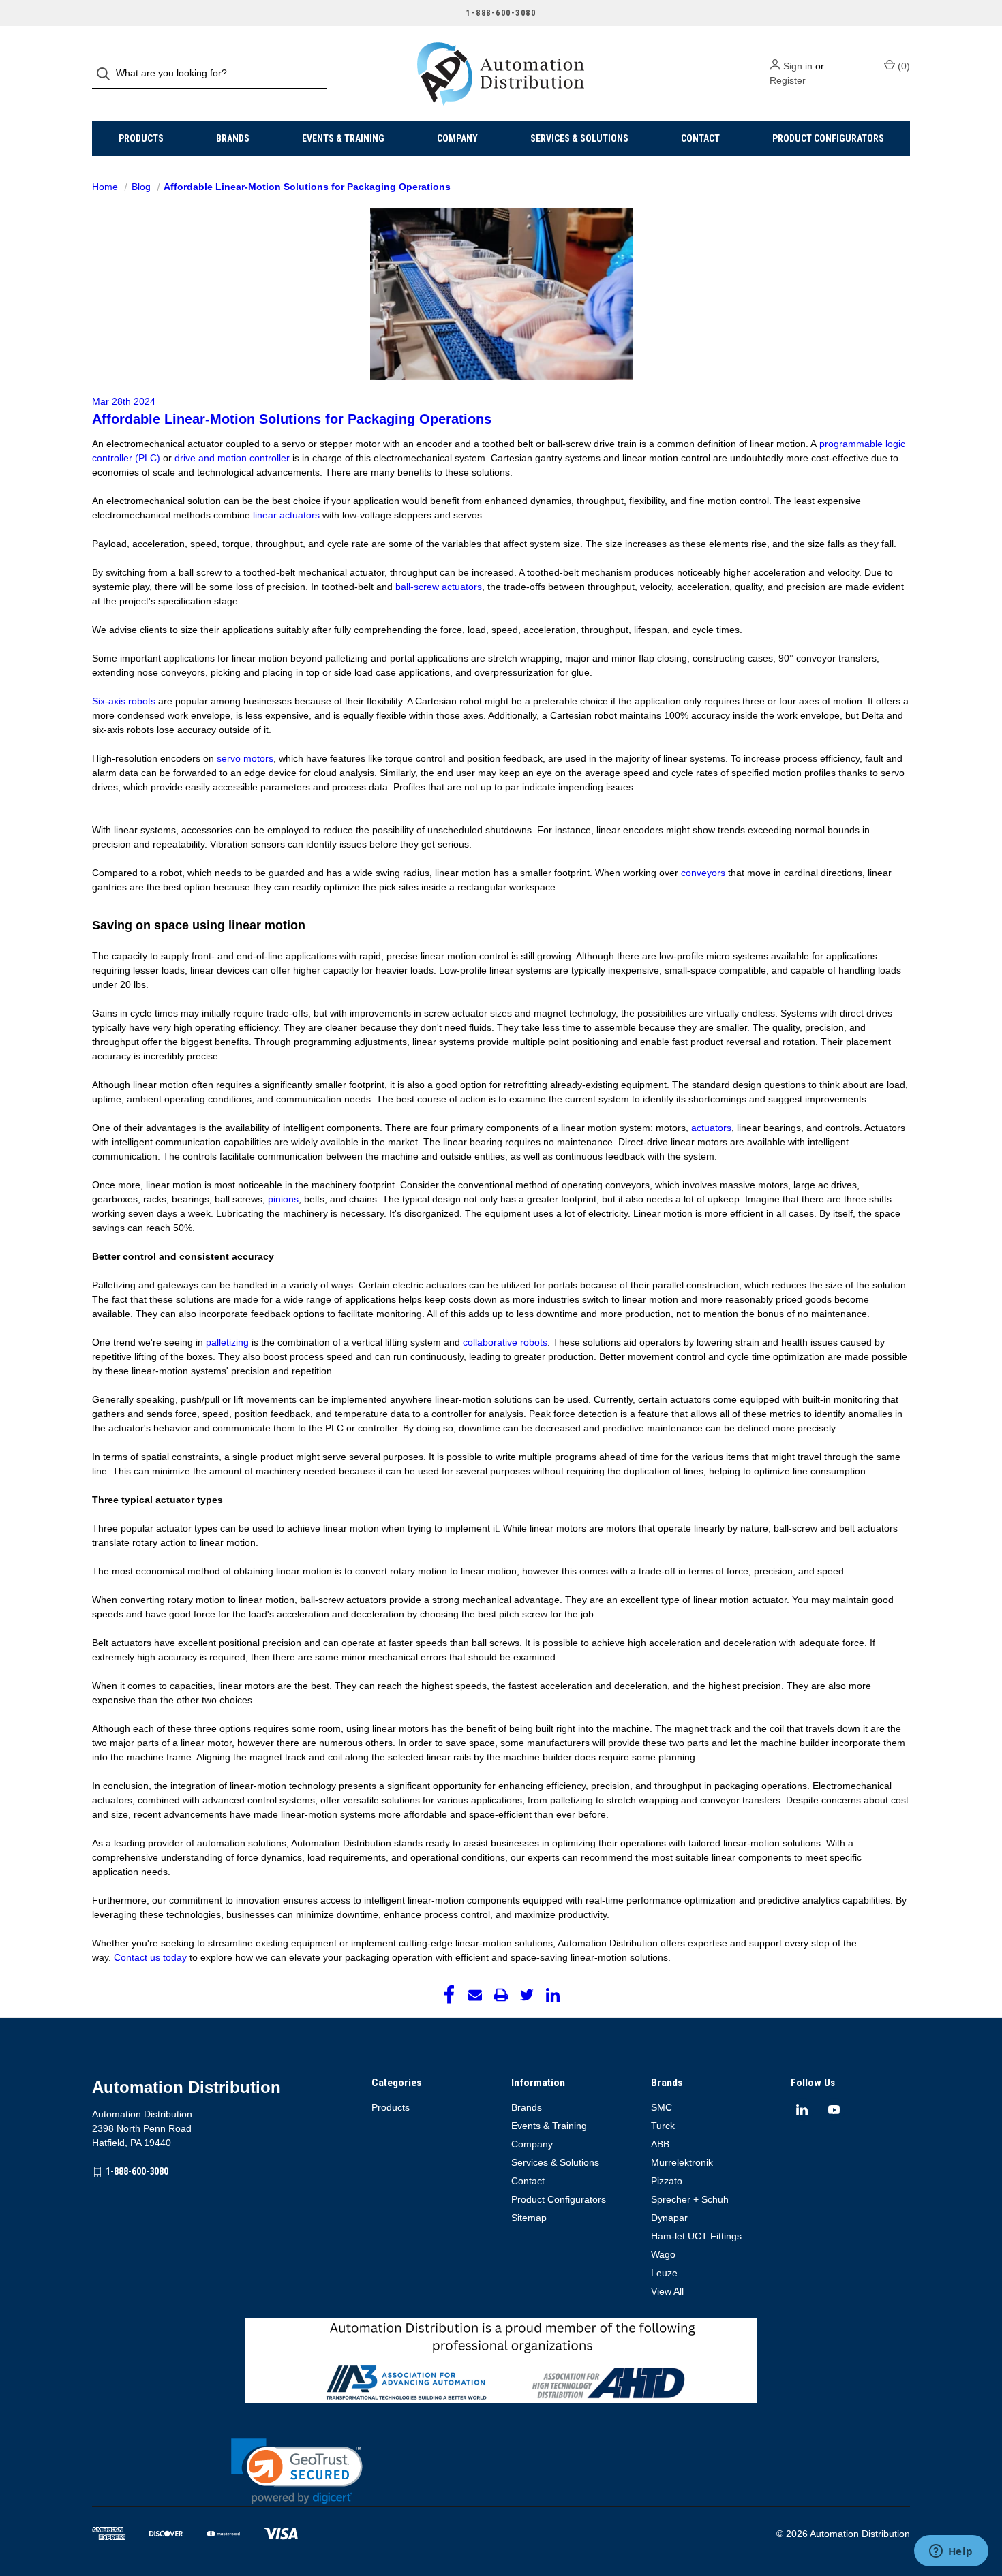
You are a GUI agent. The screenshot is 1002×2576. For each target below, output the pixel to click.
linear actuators (286, 515)
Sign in (798, 66)
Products (141, 138)
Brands (233, 138)
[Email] (475, 1995)
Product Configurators (828, 138)
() (902, 66)
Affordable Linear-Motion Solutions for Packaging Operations (292, 419)
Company (457, 138)
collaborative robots (505, 1342)
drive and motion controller (232, 458)
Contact (700, 138)
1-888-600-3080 (137, 2171)
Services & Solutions (579, 138)
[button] (297, 2471)
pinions (283, 1199)
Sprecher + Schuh (690, 2199)
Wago (663, 2254)
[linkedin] (802, 2110)
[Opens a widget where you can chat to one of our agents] (951, 2552)
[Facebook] (449, 1995)
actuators (711, 1128)
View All (667, 2291)
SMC (662, 2107)
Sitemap (529, 2218)
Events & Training (343, 138)
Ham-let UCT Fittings (696, 2236)
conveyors (703, 873)
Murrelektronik (682, 2162)
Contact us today (150, 1957)
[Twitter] (527, 1995)
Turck (663, 2126)
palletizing (227, 1342)
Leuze (664, 2273)
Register (788, 80)
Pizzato (667, 2181)
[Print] (501, 1995)
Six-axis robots (124, 701)
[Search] (107, 74)
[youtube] (834, 2110)
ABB (660, 2144)
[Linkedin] (553, 1995)
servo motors (245, 758)
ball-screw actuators (439, 587)
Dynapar (669, 2218)
